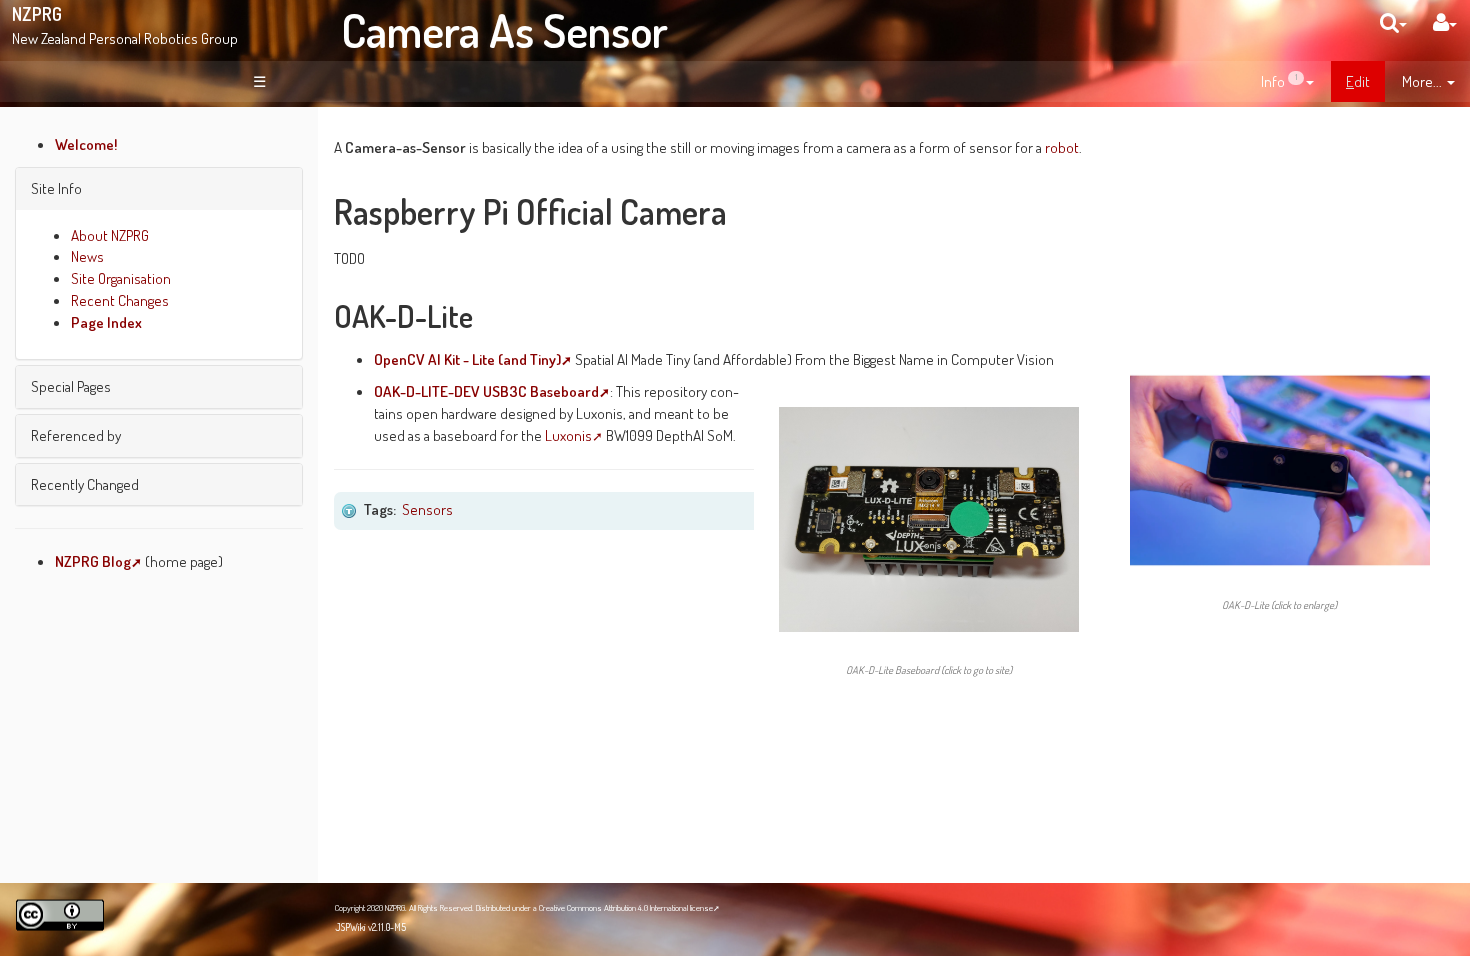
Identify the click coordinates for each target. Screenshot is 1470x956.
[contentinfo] (1287, 82)
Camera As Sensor (504, 30)
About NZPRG (110, 235)
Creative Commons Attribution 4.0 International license (626, 907)
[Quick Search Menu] (1393, 22)
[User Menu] (1445, 22)
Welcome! (86, 144)
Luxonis (568, 435)
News (87, 256)
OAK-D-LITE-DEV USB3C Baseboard (486, 391)
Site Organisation (121, 278)
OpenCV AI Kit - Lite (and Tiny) (467, 359)
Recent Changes (120, 300)
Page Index (106, 322)
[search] (1393, 22)
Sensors (427, 509)
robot (1062, 147)
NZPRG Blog (93, 561)
